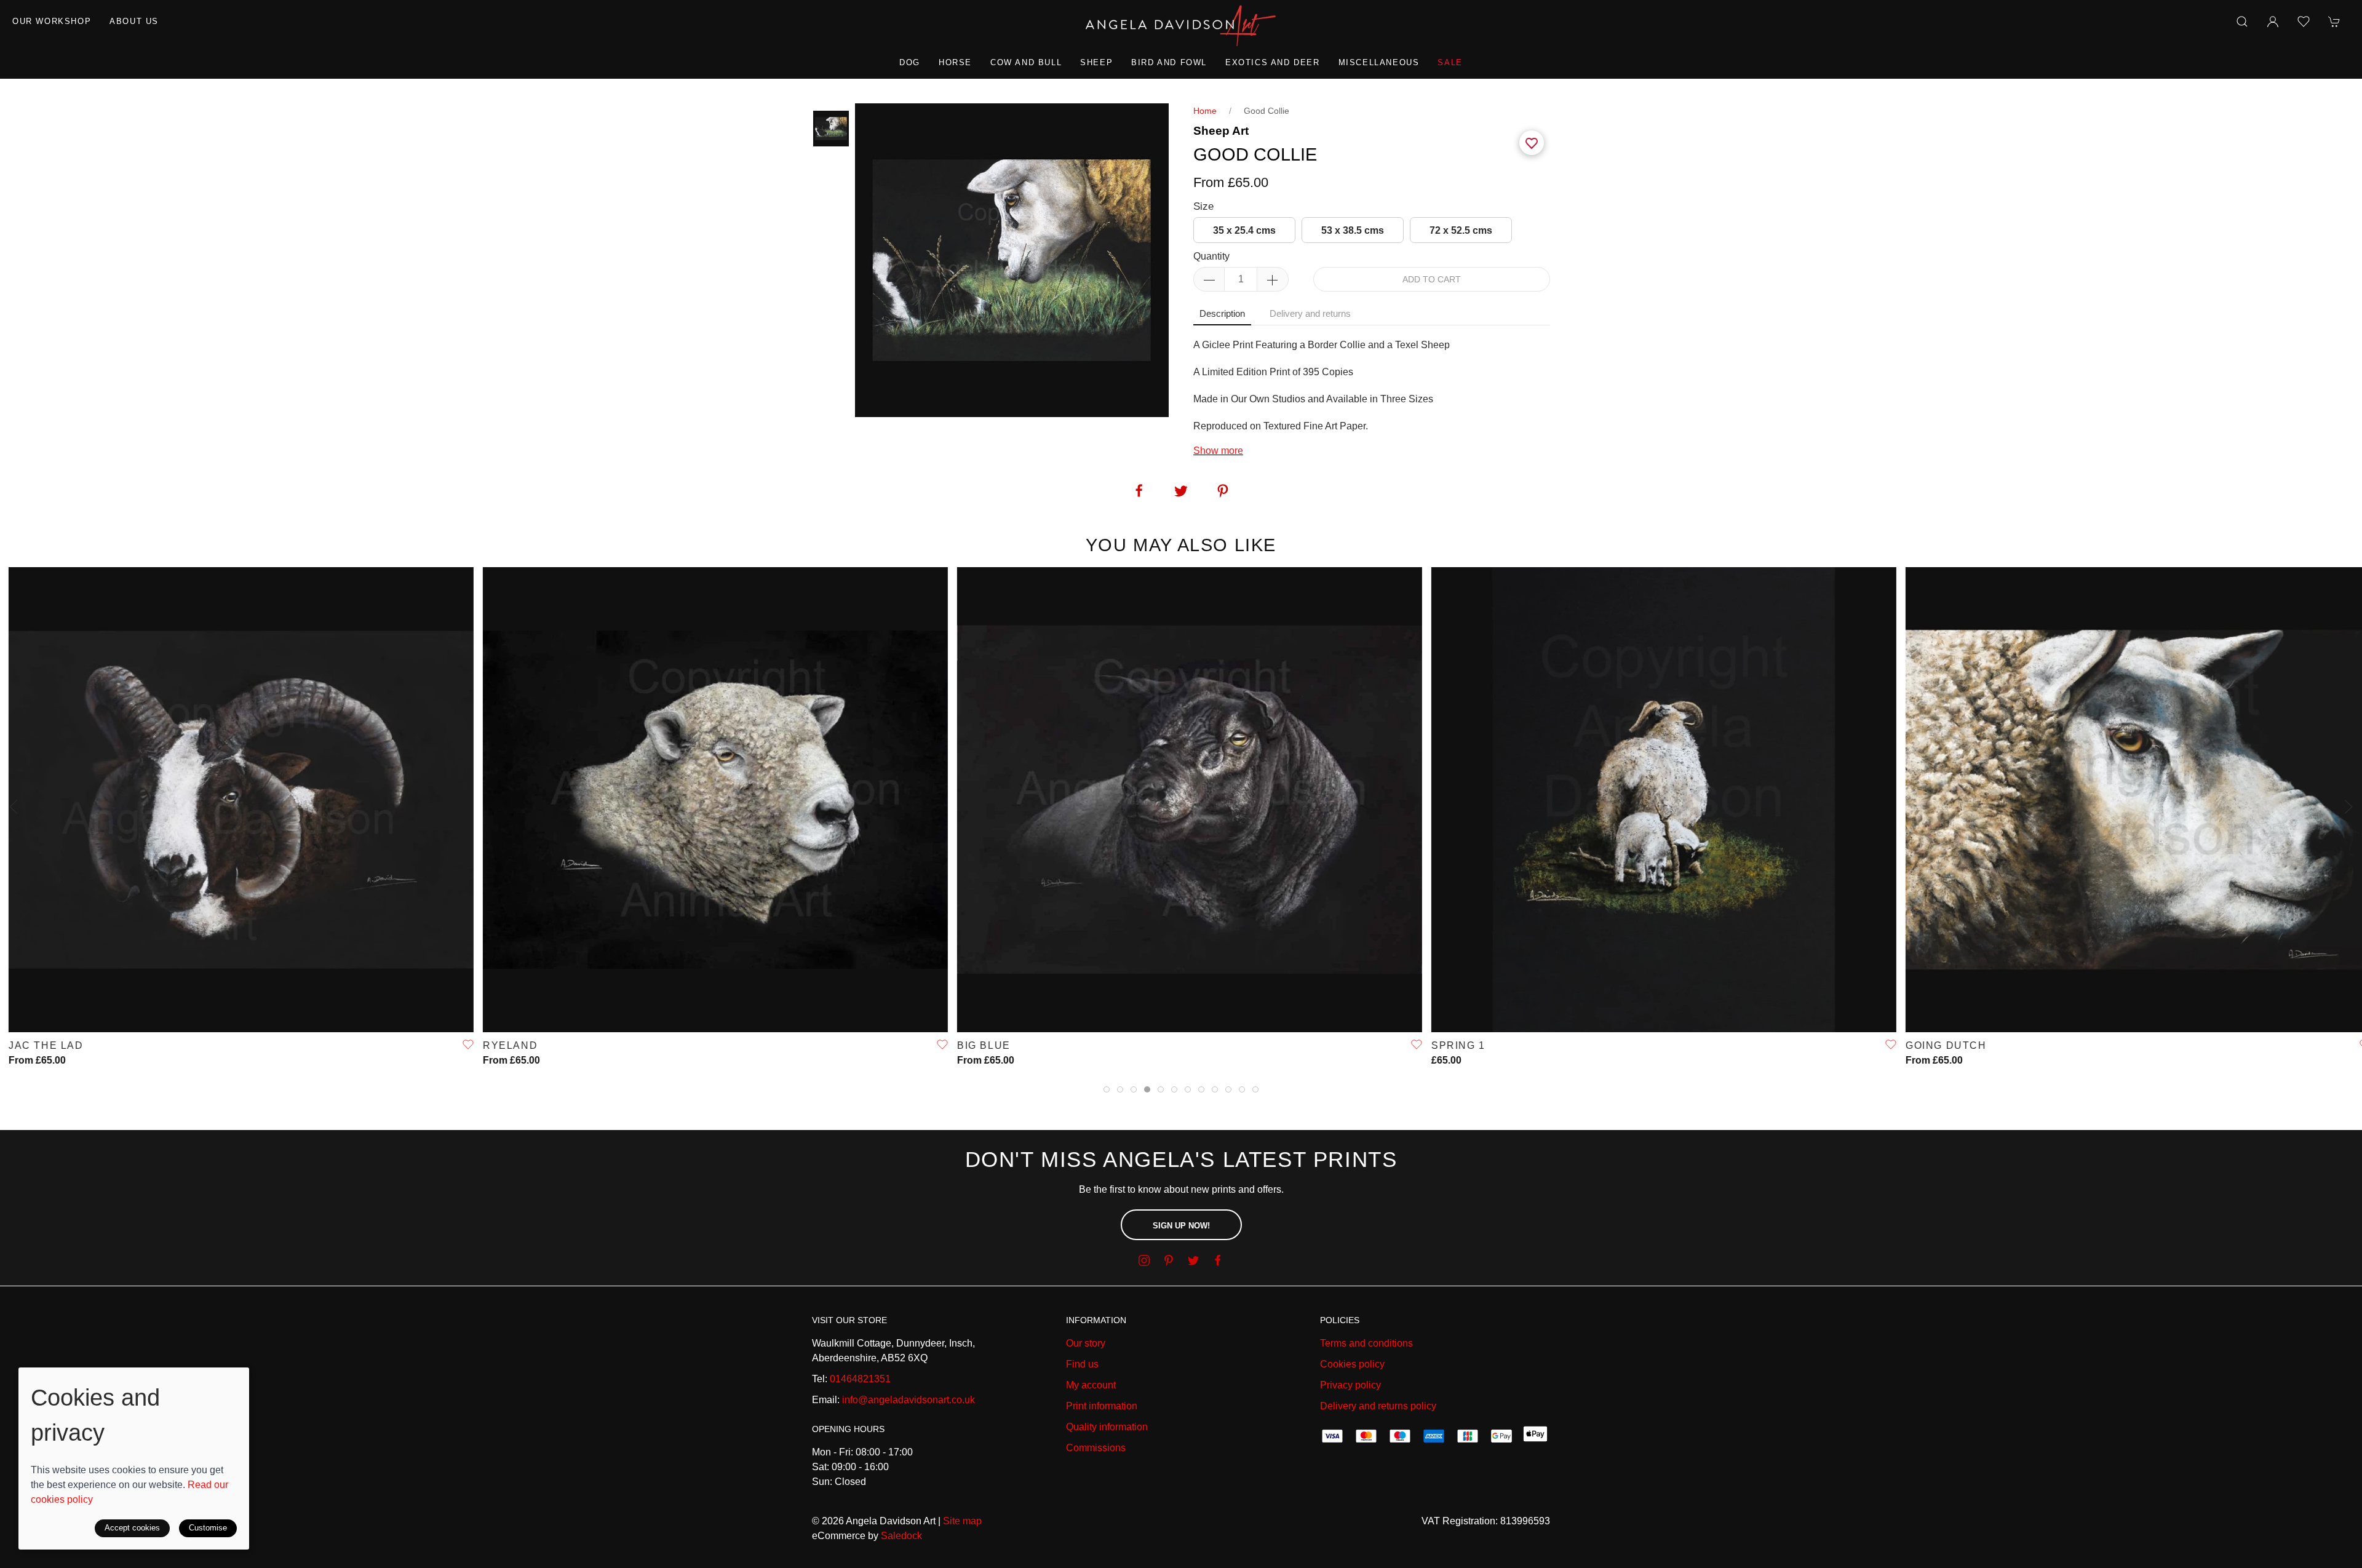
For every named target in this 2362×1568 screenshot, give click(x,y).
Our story (1086, 1343)
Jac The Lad (38, 1045)
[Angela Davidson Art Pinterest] (1169, 1260)
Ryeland (502, 1045)
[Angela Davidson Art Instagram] (1144, 1260)
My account (1091, 1385)
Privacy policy (1350, 1385)
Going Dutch (1938, 1045)
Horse (955, 62)
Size (1203, 206)
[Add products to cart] (2334, 22)
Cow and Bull (1026, 62)
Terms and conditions (1366, 1343)
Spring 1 (1450, 1045)
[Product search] (2242, 22)
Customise (208, 1528)
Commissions (1096, 1448)
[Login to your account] (2273, 22)
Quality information (1107, 1427)
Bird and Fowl (1169, 62)
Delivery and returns (1310, 313)
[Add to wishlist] (2304, 22)
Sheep (1096, 62)
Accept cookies (132, 1528)
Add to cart (1432, 279)
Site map (962, 1521)
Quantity (1211, 256)
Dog (910, 62)
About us (134, 21)
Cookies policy (1352, 1364)
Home (1205, 111)
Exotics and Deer (1273, 62)
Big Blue (975, 1045)
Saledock (901, 1536)
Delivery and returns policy (1378, 1406)
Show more (1218, 451)
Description (1222, 313)
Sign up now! (1181, 1226)
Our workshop (52, 21)
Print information (1102, 1406)
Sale (1450, 62)
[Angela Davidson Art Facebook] (1218, 1260)
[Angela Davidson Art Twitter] (1193, 1260)
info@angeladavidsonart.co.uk (909, 1400)
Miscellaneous (1379, 62)
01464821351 (860, 1379)
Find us (1082, 1364)
